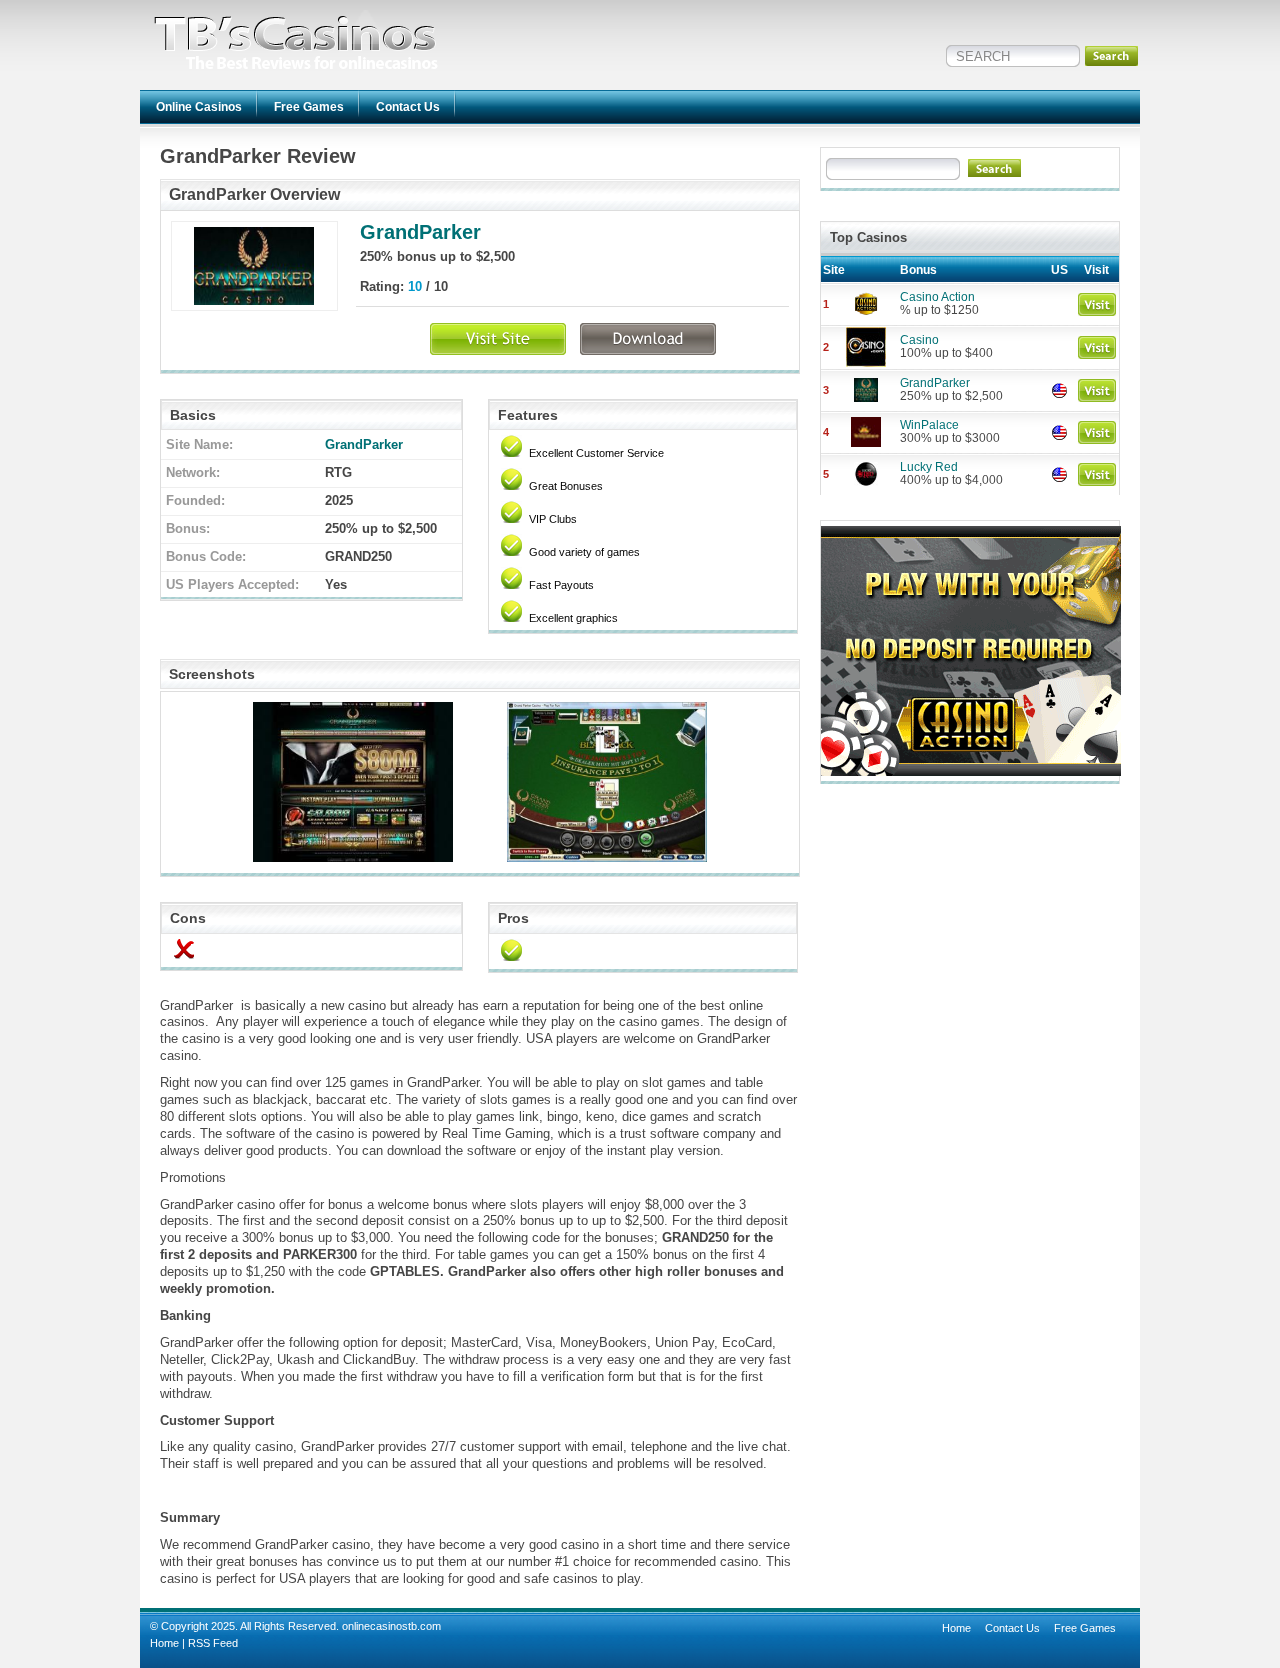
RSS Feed (213, 1643)
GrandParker (420, 232)
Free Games (309, 107)
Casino (919, 340)
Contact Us (408, 107)
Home (164, 1643)
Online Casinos (199, 107)
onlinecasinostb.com (391, 1626)
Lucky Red (929, 467)
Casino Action (937, 297)
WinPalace (929, 425)
